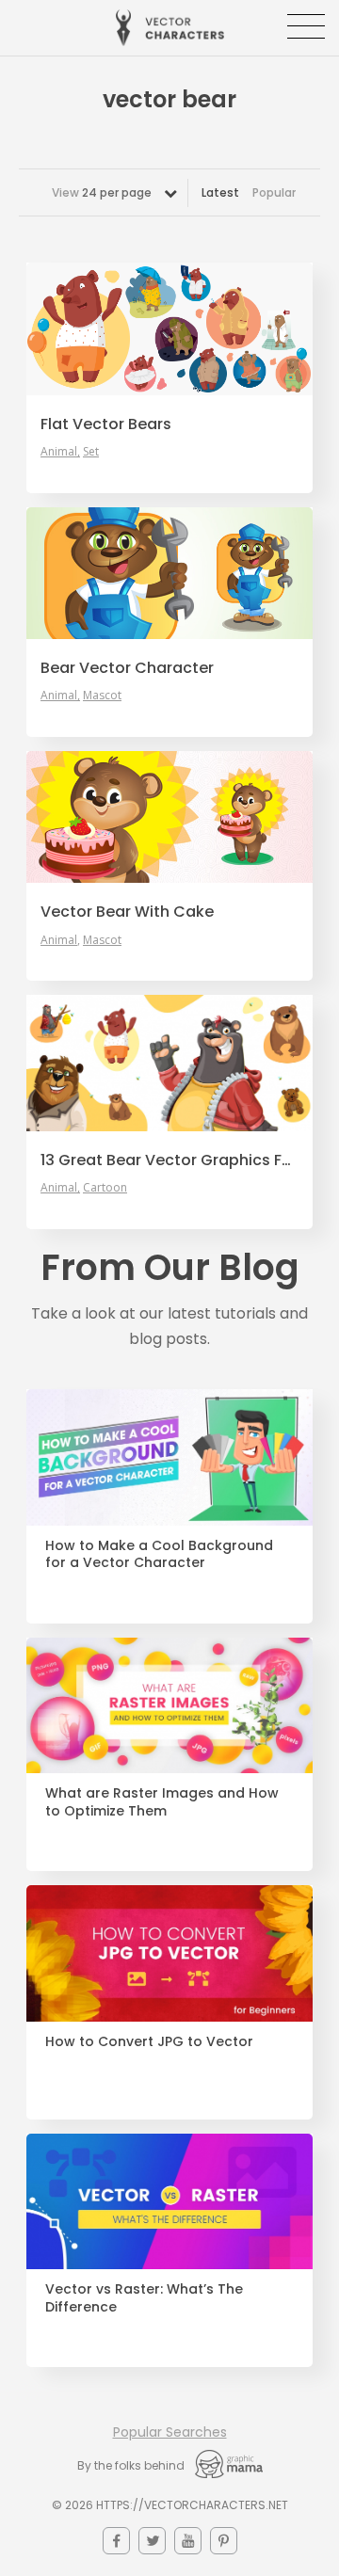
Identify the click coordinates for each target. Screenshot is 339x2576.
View (102, 192)
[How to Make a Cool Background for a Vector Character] (169, 1457)
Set (91, 452)
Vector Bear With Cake (127, 912)
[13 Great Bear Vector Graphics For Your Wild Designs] (169, 1063)
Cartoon (105, 1188)
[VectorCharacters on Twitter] (152, 2541)
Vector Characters (170, 28)
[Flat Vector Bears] (169, 328)
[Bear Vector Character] (169, 573)
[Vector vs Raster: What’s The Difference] (169, 2202)
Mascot (102, 696)
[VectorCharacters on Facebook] (116, 2541)
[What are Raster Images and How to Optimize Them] (169, 1706)
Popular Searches (170, 2432)
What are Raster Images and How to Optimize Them (162, 1802)
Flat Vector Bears (106, 424)
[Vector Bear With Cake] (169, 817)
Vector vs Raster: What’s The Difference (144, 2298)
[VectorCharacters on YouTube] (188, 2541)
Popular (274, 192)
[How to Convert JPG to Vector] (169, 1953)
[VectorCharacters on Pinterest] (224, 2541)
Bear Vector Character (127, 668)
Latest (220, 192)
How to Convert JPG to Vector (149, 2042)
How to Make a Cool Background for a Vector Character (159, 1555)
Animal (59, 452)
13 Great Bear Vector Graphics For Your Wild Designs (169, 1160)
